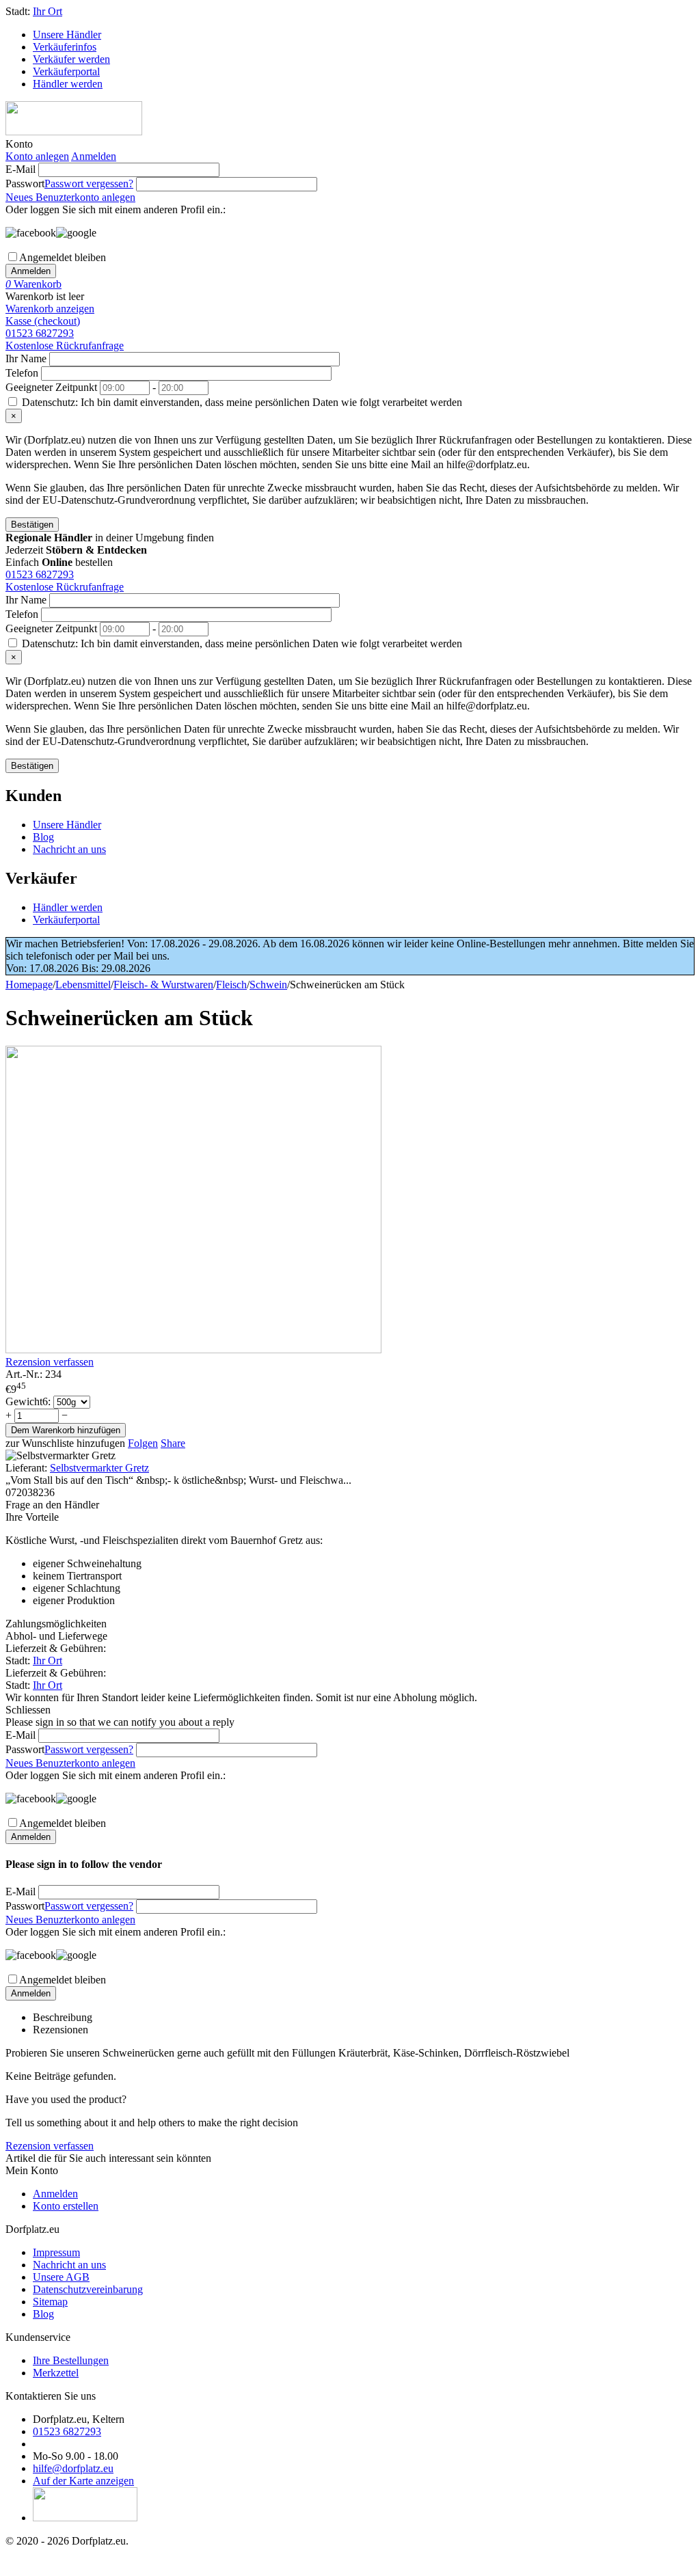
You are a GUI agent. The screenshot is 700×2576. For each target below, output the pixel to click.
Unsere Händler (67, 35)
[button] (173, 1443)
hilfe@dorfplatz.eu (73, 2468)
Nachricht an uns (69, 849)
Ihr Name (26, 358)
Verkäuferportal (66, 71)
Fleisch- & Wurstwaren (163, 985)
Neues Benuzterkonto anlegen (70, 197)
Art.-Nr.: (24, 1374)
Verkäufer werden (71, 59)
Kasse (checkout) (43, 321)
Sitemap (50, 2302)
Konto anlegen (37, 156)
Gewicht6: (29, 1401)
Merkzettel (56, 2373)
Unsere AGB (61, 2277)
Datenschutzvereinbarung (88, 2289)
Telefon (22, 373)
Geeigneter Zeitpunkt (51, 387)
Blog (43, 837)
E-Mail (21, 169)
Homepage (29, 985)
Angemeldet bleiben (63, 257)
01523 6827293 (40, 333)
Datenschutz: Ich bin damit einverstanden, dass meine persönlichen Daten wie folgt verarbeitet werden (241, 402)
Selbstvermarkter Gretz (99, 1468)
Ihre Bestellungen (71, 2360)
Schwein (268, 985)
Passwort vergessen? (89, 184)
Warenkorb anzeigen (50, 309)
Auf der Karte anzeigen (83, 2481)
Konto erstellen (66, 2206)
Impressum (56, 2252)
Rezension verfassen (50, 1362)
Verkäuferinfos (65, 47)
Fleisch (231, 985)
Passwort (25, 184)
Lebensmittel (83, 985)
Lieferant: (26, 1468)
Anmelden (94, 156)
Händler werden (68, 84)
